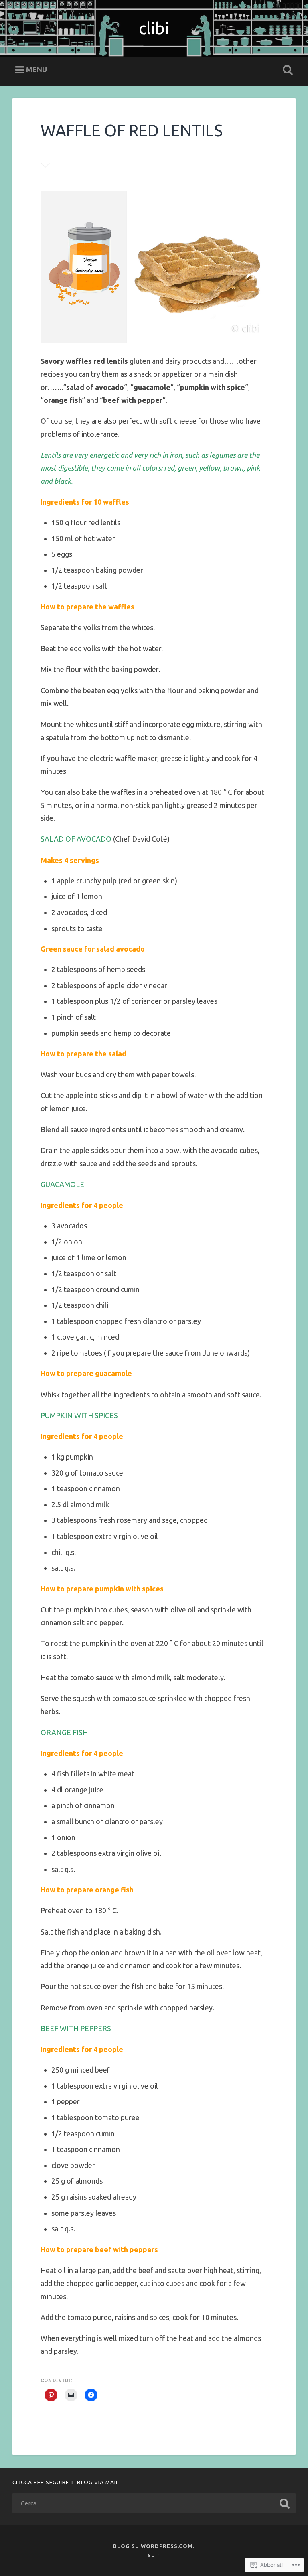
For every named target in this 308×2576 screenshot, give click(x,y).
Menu (36, 69)
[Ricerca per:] (154, 2503)
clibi (154, 28)
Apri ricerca (286, 70)
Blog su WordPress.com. (154, 2546)
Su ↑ (154, 2555)
